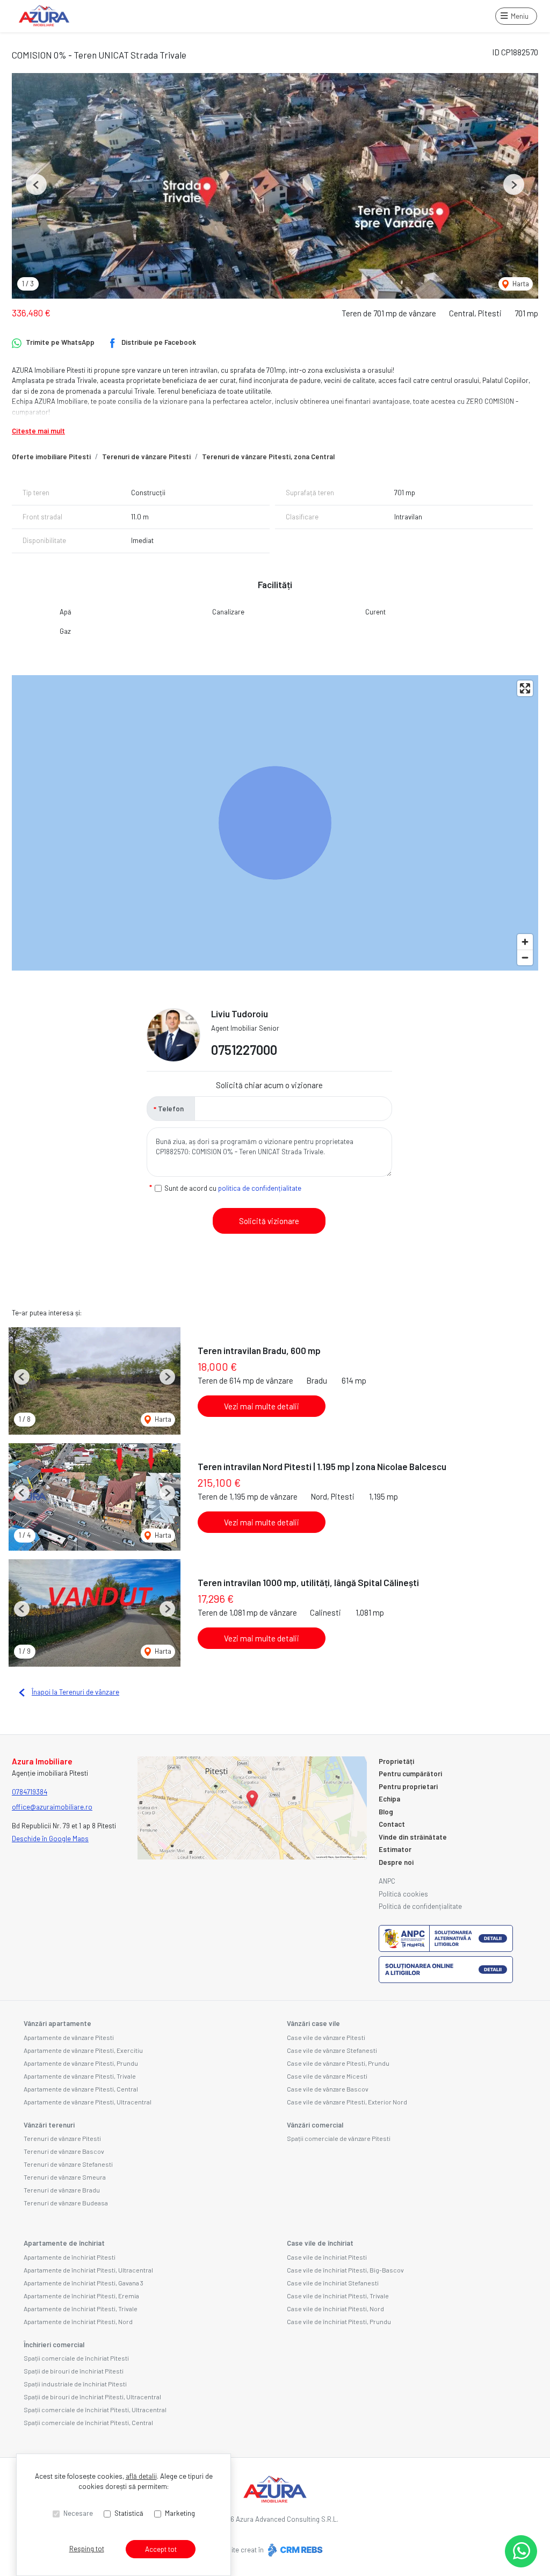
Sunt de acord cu (233, 1188)
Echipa (389, 1799)
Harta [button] (520, 284)
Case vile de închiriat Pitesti (327, 2257)
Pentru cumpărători (410, 1774)
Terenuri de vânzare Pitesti (146, 457)
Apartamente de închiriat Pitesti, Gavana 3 (84, 2283)
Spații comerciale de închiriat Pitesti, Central (88, 2422)
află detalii (141, 2476)
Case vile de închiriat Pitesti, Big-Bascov (345, 2270)
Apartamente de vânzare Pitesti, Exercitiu (83, 2050)
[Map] (275, 823)
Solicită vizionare (269, 1221)
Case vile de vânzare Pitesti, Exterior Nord (347, 2102)
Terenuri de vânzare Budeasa (66, 2203)
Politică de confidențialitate (420, 1906)
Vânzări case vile (313, 2023)
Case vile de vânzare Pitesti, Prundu (338, 2063)
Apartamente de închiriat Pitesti (70, 2257)
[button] (36, 184)
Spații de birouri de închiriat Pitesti (74, 2371)
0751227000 (244, 1050)
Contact (392, 1824)
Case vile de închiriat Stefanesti (333, 2283)
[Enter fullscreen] (525, 688)
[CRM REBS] (294, 2550)
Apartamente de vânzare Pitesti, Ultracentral (88, 2102)
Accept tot (161, 2549)
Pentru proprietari (408, 1786)
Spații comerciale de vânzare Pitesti (339, 2138)
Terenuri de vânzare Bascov (64, 2151)
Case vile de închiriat (320, 2243)
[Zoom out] (525, 957)
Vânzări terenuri (49, 2125)
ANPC (387, 1881)
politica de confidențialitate (260, 1188)
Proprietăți (396, 1761)
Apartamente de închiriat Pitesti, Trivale (81, 2309)
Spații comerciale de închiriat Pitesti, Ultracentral (95, 2409)
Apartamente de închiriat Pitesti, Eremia (81, 2296)
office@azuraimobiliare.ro (52, 1807)
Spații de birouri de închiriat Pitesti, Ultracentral (92, 2397)
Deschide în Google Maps (50, 1839)
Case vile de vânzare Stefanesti (332, 2050)
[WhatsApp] (521, 2551)
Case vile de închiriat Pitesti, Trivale (338, 2296)
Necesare (78, 2513)
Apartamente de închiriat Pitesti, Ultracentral (88, 2270)
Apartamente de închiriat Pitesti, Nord (78, 2321)
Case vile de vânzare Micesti (327, 2076)
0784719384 (30, 1792)
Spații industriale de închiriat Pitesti (75, 2384)
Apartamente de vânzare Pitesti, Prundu (81, 2063)
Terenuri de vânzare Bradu (62, 2190)
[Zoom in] (525, 942)
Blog (386, 1812)
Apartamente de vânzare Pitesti (69, 2037)
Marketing (180, 2513)
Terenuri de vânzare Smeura (65, 2177)
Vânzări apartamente (57, 2023)
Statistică (129, 2513)
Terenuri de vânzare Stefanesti (68, 2164)
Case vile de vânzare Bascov (328, 2089)
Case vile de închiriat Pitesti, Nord (335, 2309)
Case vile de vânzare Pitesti (326, 2037)
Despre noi (396, 1862)
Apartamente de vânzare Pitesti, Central (81, 2089)
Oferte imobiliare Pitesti (51, 457)
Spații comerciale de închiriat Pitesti (76, 2358)
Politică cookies (403, 1894)
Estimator (395, 1849)
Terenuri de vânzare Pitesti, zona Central (268, 457)
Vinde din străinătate (413, 1837)
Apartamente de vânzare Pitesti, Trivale (80, 2076)
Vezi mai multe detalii (262, 1406)
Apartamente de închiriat (64, 2243)
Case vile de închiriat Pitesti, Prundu (339, 2321)
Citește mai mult (38, 431)
